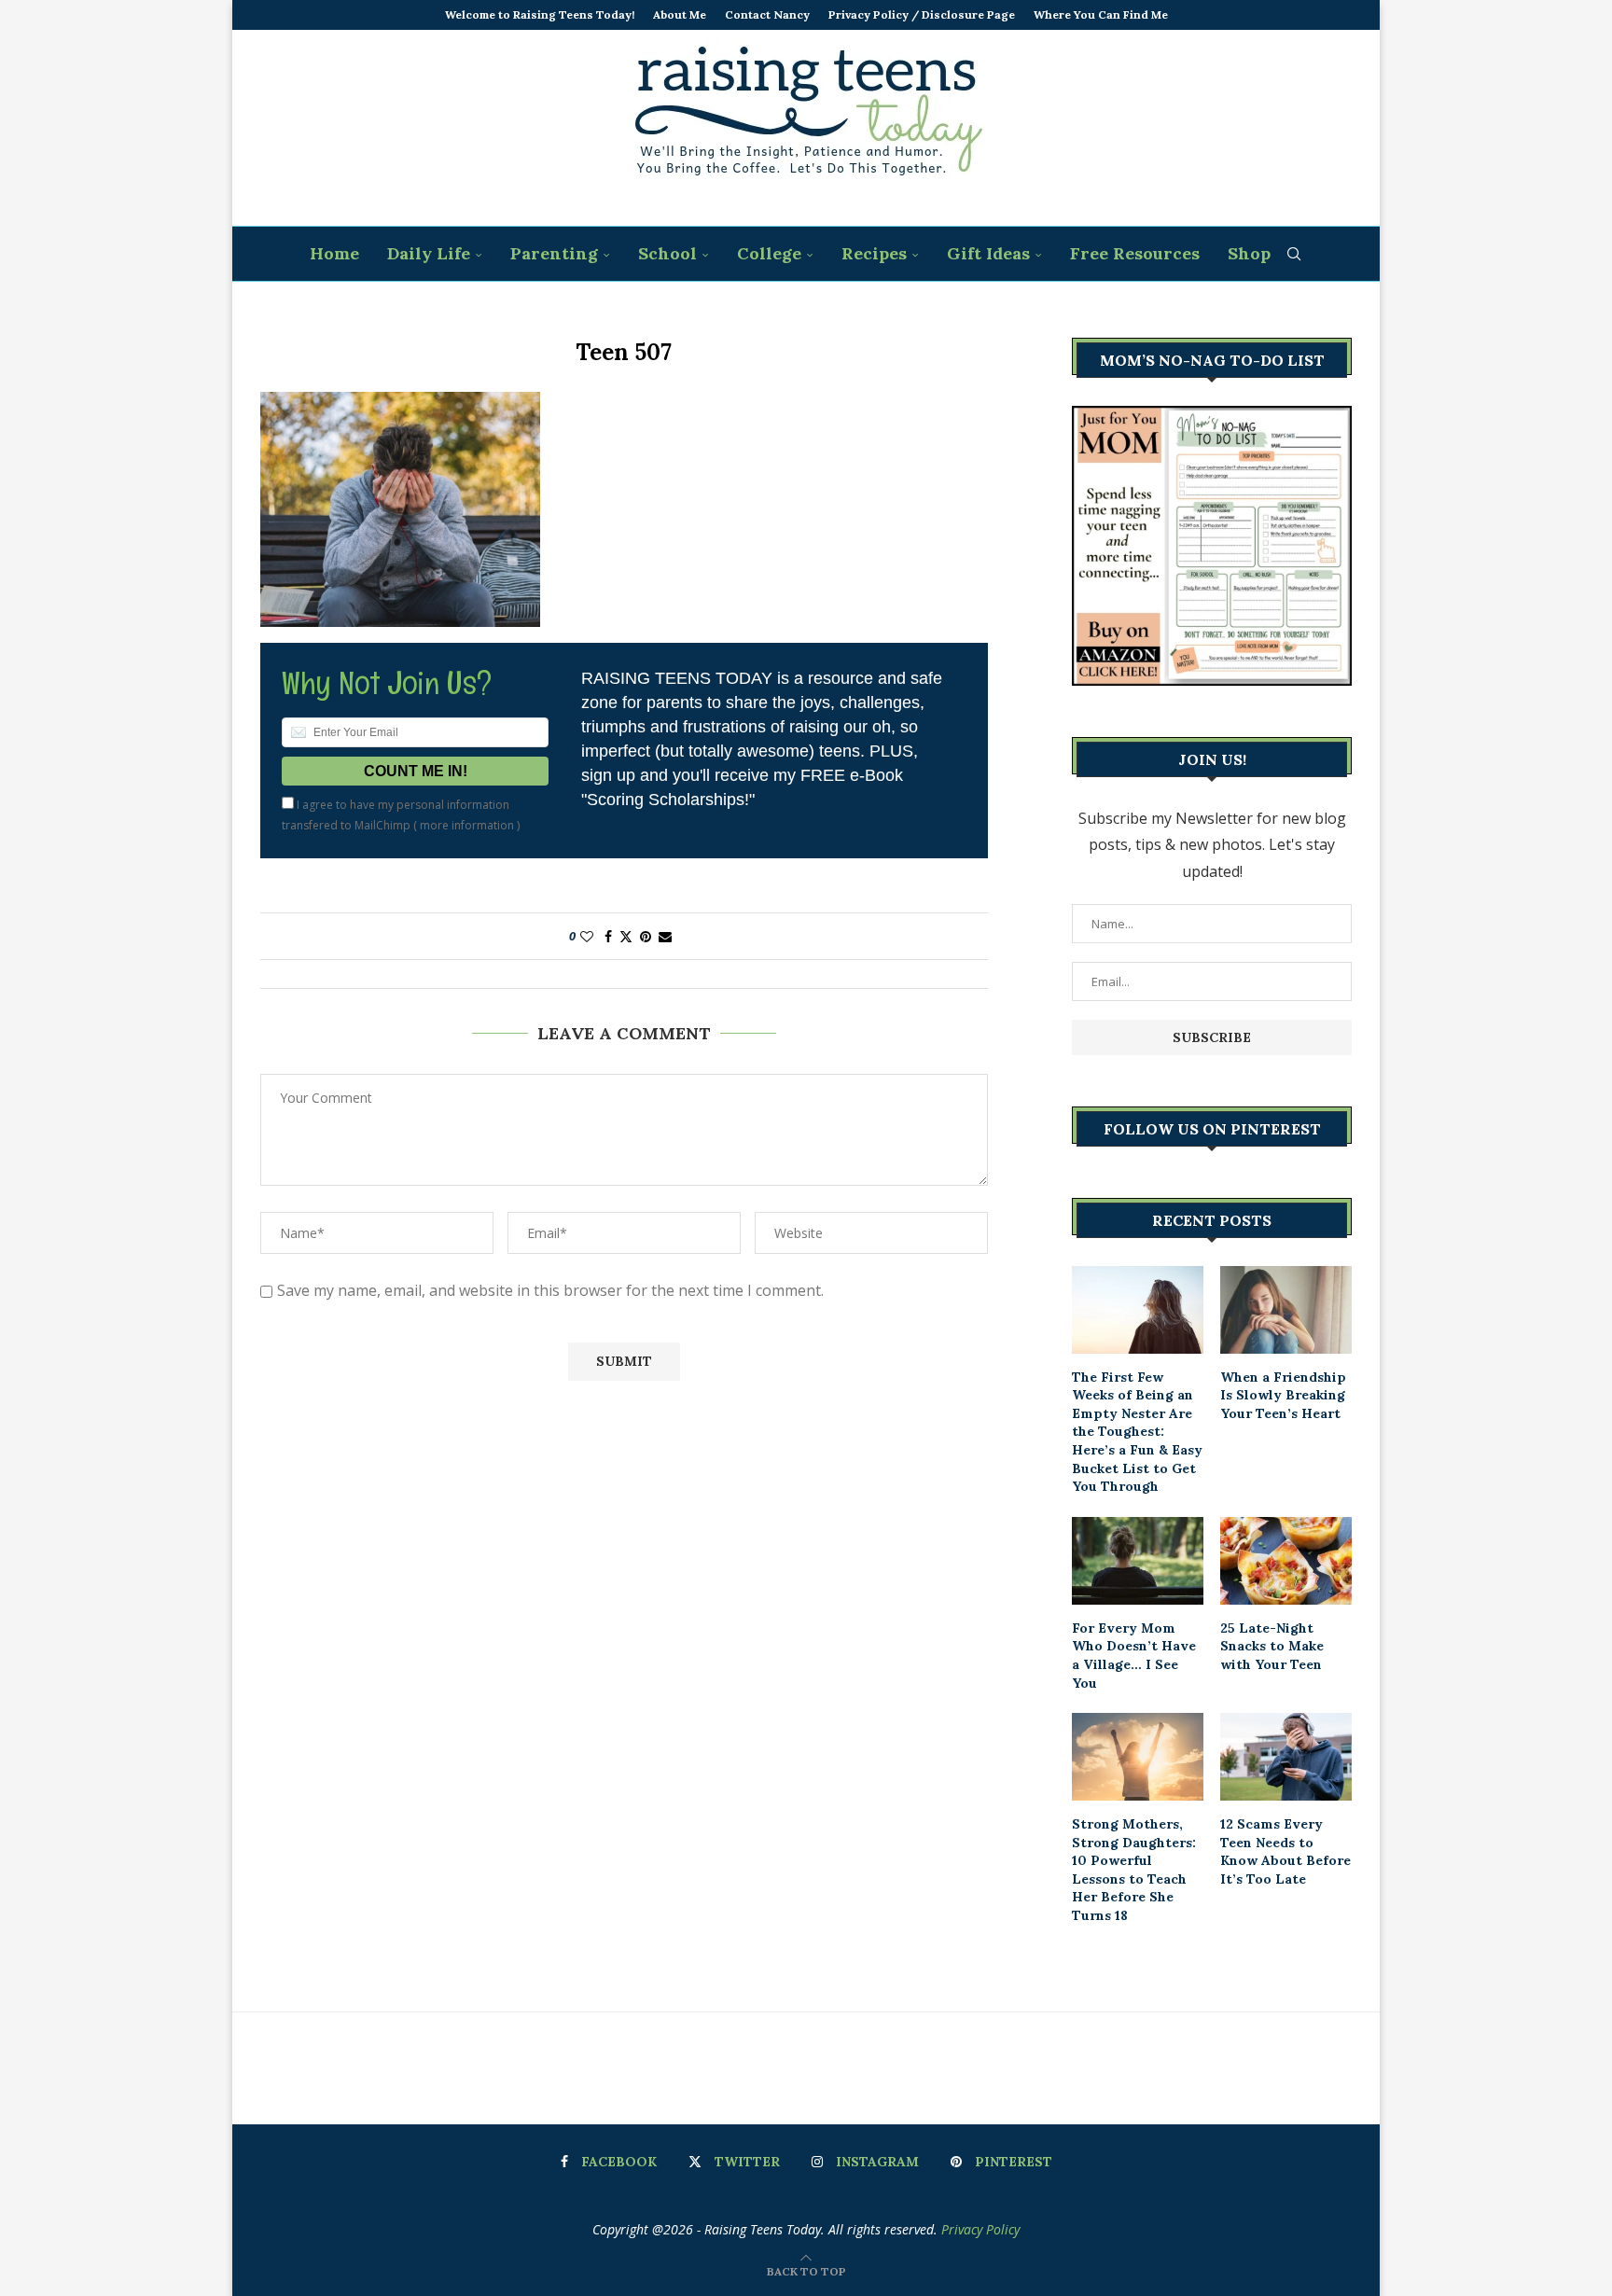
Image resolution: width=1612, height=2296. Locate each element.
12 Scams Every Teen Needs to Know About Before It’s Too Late (1285, 1851)
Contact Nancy (767, 14)
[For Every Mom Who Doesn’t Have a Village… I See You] (1138, 1561)
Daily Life (429, 253)
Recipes (874, 253)
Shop (1249, 253)
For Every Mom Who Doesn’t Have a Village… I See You (1134, 1656)
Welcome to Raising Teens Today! (540, 14)
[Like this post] (587, 936)
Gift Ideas (988, 253)
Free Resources (1135, 253)
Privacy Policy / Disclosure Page (922, 14)
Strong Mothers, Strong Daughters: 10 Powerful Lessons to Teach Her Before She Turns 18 (1134, 1870)
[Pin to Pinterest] (646, 936)
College (769, 253)
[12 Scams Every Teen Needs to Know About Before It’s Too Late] (1286, 1757)
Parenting (554, 253)
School (667, 253)
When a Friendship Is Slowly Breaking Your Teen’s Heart (1283, 1395)
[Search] (1294, 254)
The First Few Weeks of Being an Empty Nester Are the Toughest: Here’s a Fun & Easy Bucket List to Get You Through (1137, 1432)
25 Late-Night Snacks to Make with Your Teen (1272, 1646)
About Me (680, 14)
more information (467, 825)
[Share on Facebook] (608, 936)
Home (334, 253)
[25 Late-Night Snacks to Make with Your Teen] (1286, 1561)
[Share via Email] (665, 936)
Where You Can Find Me (1101, 14)
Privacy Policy (980, 2229)
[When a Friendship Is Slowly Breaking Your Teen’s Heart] (1286, 1310)
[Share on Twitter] (626, 936)
